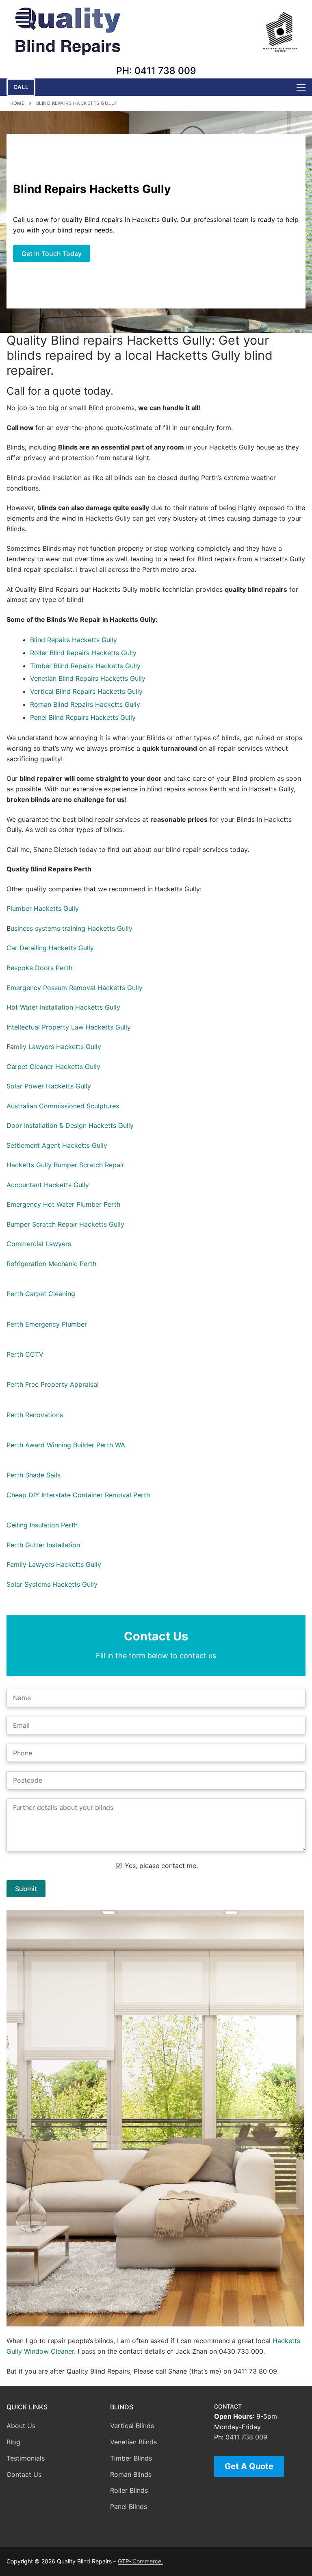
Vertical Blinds (132, 2426)
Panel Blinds (129, 2506)
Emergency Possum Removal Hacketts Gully (75, 988)
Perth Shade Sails (34, 1475)
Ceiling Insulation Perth (42, 1525)
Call (21, 87)
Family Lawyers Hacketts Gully (54, 1564)
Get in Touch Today (52, 254)
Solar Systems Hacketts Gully (52, 1584)
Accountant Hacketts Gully (48, 1185)
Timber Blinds (131, 2458)
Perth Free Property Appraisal (53, 1384)
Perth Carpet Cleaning (41, 1294)
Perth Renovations (35, 1415)
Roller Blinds (129, 2490)
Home (17, 103)
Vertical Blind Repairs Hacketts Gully (86, 691)
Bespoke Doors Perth (39, 968)
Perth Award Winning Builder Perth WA (66, 1445)
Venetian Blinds (133, 2442)
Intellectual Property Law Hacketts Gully (69, 1027)
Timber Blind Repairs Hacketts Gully (85, 666)
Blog (13, 2442)
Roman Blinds (131, 2474)
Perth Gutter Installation (43, 1545)
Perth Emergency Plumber (47, 1324)
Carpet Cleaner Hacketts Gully (53, 1066)
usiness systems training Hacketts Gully (71, 928)
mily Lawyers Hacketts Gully (57, 1047)
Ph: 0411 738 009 (156, 71)
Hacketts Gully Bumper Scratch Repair (65, 1165)
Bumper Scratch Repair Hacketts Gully (65, 1224)
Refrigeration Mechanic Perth (51, 1264)
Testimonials (26, 2458)
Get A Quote (249, 2466)
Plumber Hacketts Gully (43, 908)
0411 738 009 (246, 2437)
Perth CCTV (25, 1354)
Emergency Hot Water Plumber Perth (63, 1204)
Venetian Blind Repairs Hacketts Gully (88, 678)
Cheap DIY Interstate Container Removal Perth (78, 1495)
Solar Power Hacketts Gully (49, 1086)
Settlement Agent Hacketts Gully (57, 1145)
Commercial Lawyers (39, 1244)
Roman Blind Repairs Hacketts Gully (85, 704)
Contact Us (24, 2474)
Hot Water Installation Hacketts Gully (63, 1007)
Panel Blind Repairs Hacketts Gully (83, 717)
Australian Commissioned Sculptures (63, 1106)
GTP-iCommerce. (140, 2561)
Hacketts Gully (94, 640)
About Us (21, 2426)
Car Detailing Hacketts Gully (50, 948)
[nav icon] (301, 87)
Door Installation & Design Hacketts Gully (70, 1125)
